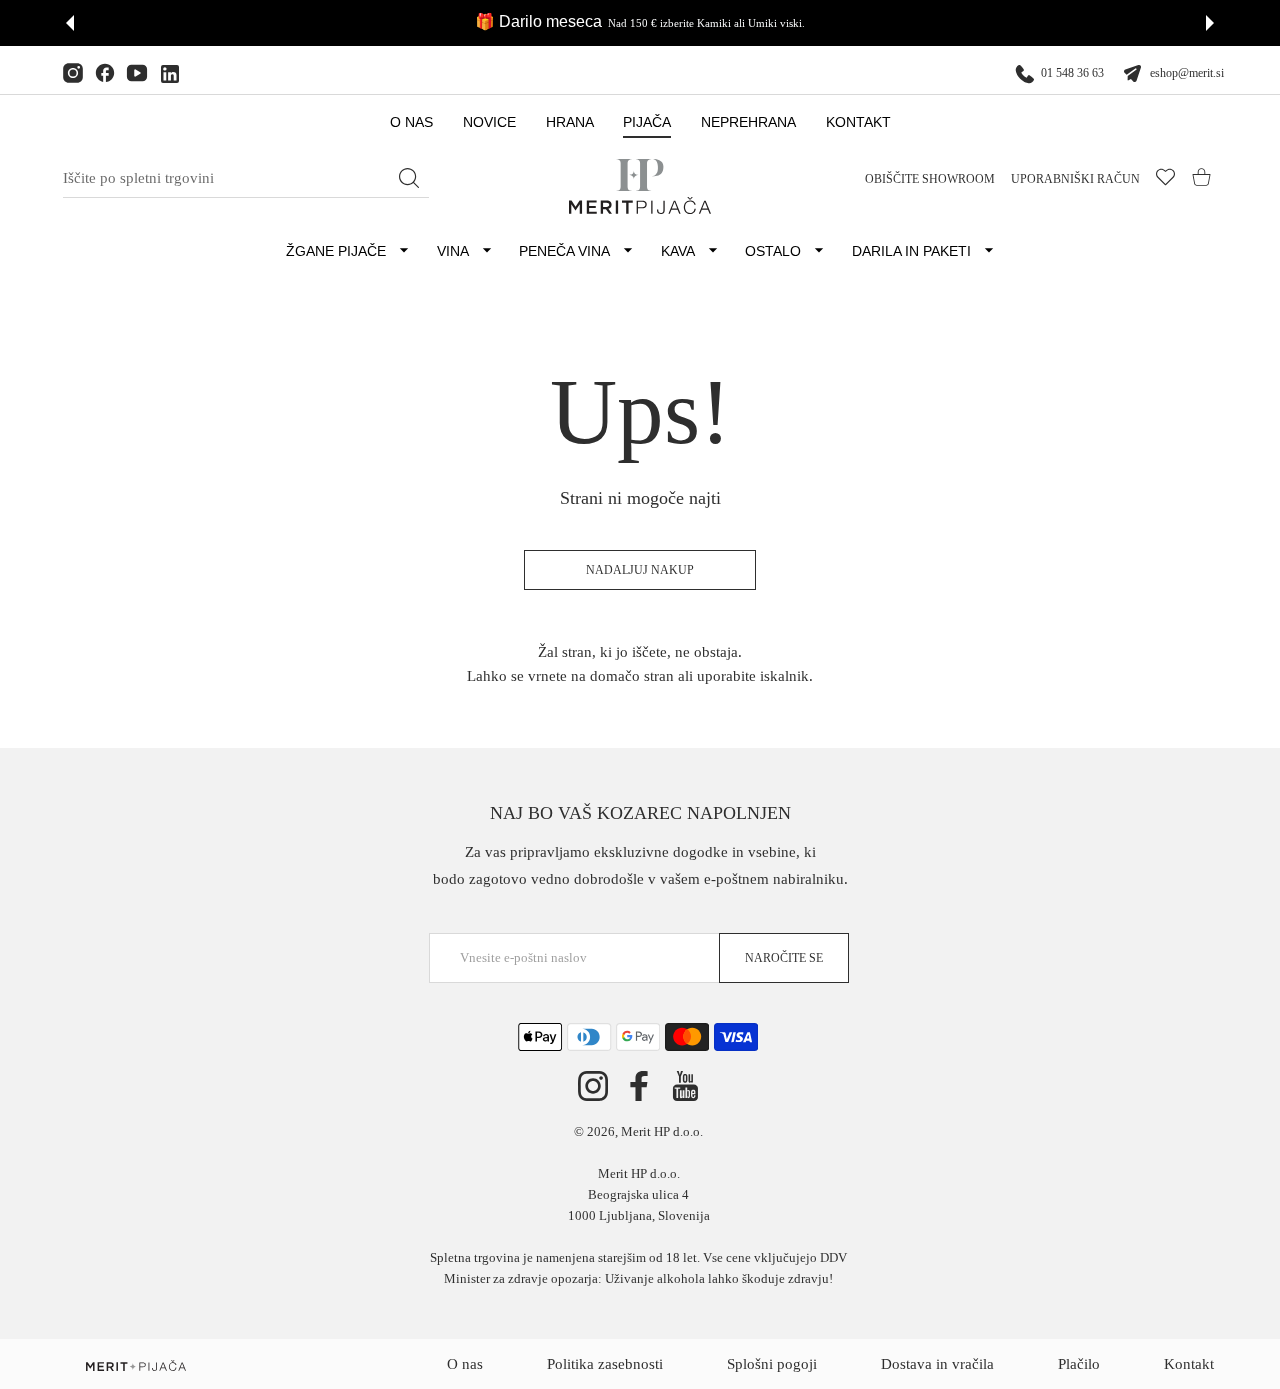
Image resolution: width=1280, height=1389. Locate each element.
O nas (465, 1364)
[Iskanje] (409, 178)
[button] (70, 23)
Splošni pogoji (772, 1364)
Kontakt (1189, 1364)
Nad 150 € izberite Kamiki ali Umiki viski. (706, 23)
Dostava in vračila (937, 1364)
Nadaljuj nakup (640, 570)
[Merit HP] (640, 186)
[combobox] (246, 179)
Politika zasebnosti (605, 1364)
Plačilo (1079, 1364)
